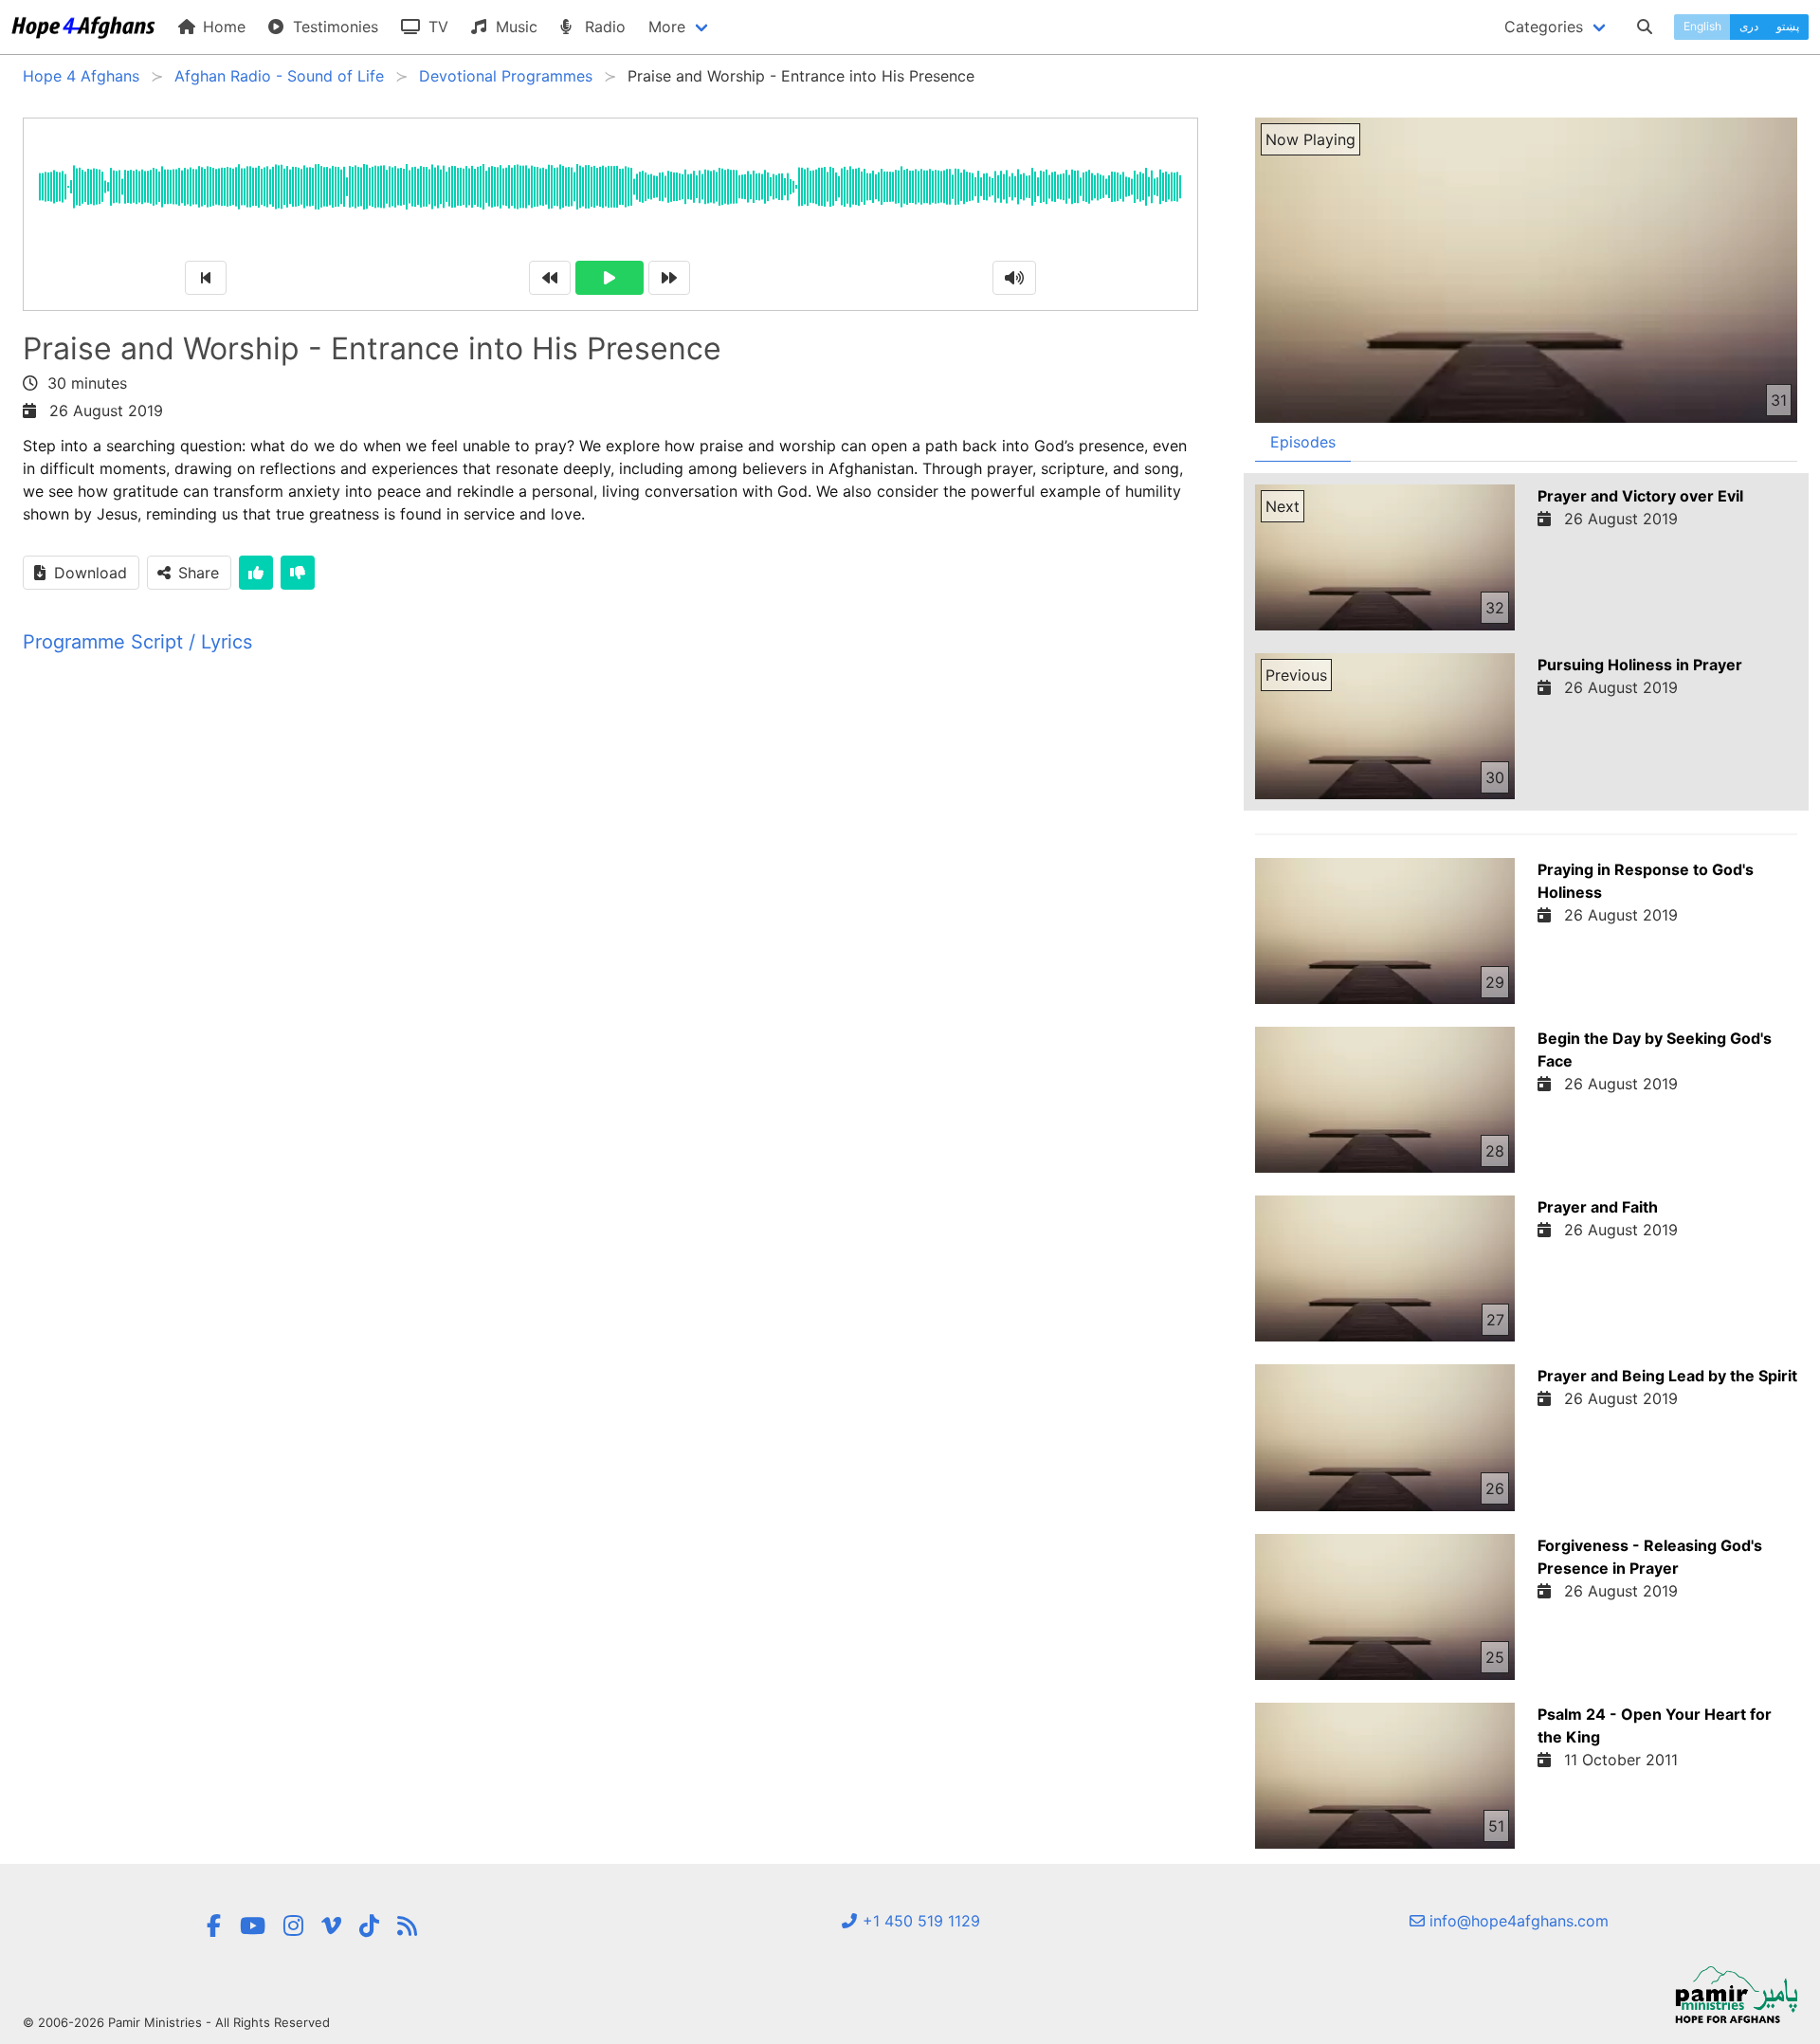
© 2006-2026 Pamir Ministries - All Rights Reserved (176, 2022)
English (1702, 26)
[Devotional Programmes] (407, 1926)
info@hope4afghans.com (1517, 1921)
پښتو (1788, 26)
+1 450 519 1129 (919, 1921)
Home (222, 27)
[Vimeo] (331, 1926)
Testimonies (333, 27)
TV (436, 27)
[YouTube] (253, 1926)
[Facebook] (213, 1926)
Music (514, 27)
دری (1749, 26)
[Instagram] (293, 1926)
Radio (603, 27)
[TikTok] (369, 1926)
